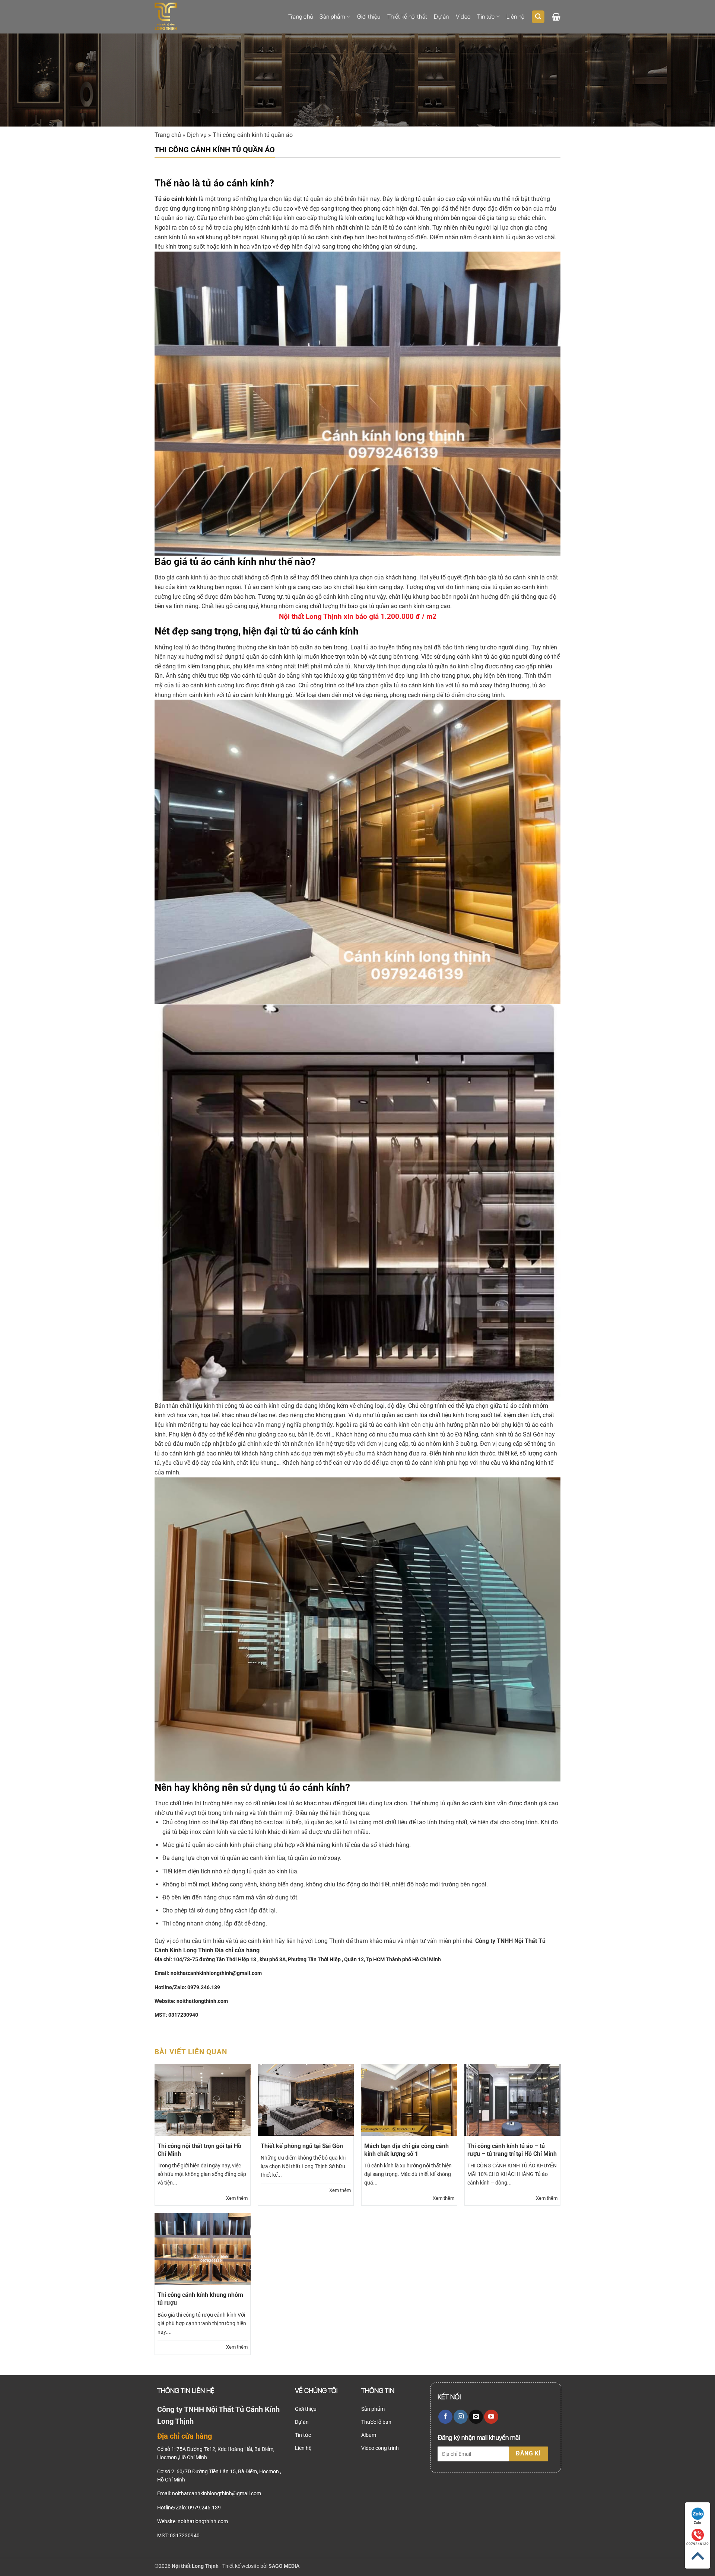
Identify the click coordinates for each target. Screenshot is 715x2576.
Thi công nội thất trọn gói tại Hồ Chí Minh (199, 2150)
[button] (538, 17)
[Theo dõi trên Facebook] (445, 2417)
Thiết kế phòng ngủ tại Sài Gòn (302, 2146)
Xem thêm (237, 2198)
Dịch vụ (197, 135)
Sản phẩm (332, 17)
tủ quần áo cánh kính (468, 1803)
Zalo (697, 2523)
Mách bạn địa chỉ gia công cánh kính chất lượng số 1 (406, 2150)
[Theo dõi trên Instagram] (461, 2417)
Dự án (441, 17)
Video (463, 17)
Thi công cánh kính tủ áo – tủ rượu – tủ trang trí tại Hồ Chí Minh (512, 2150)
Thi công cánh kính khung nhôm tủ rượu (200, 2299)
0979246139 (697, 2544)
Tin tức (486, 17)
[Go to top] (697, 2556)
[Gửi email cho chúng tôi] (476, 2417)
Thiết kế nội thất (407, 17)
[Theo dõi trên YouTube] (491, 2417)
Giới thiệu (369, 17)
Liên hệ (515, 17)
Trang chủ (301, 17)
